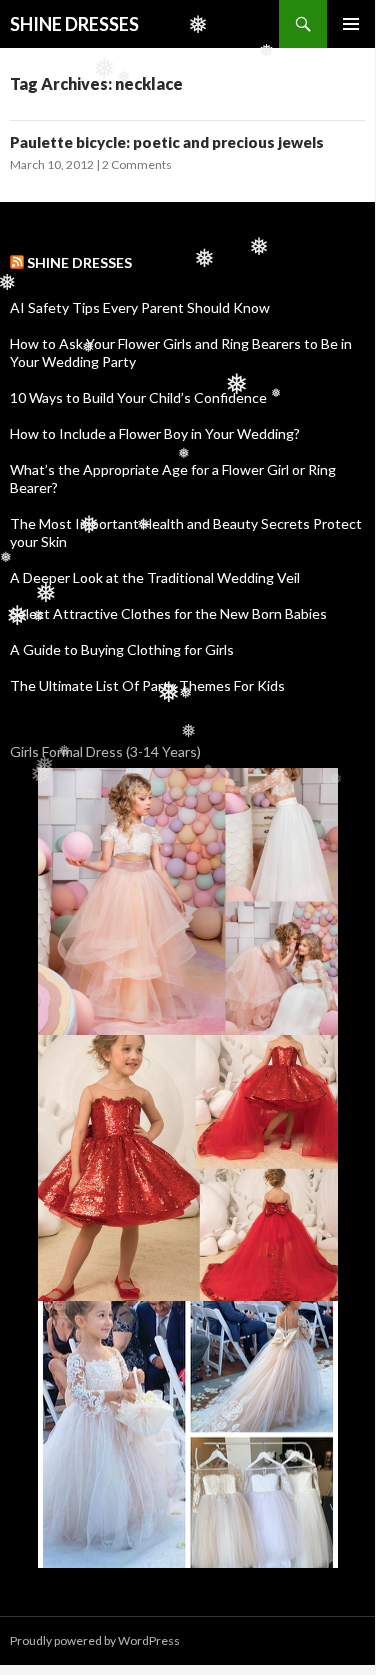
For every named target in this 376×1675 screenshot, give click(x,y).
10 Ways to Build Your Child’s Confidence (138, 397)
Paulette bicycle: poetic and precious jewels (167, 142)
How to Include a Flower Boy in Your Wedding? (155, 433)
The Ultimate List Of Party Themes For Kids (147, 685)
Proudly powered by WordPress (95, 1640)
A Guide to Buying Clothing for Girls (122, 649)
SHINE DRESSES (74, 24)
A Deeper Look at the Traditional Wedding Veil (155, 577)
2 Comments (137, 164)
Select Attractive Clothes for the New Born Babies (168, 613)
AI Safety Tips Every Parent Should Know (140, 307)
